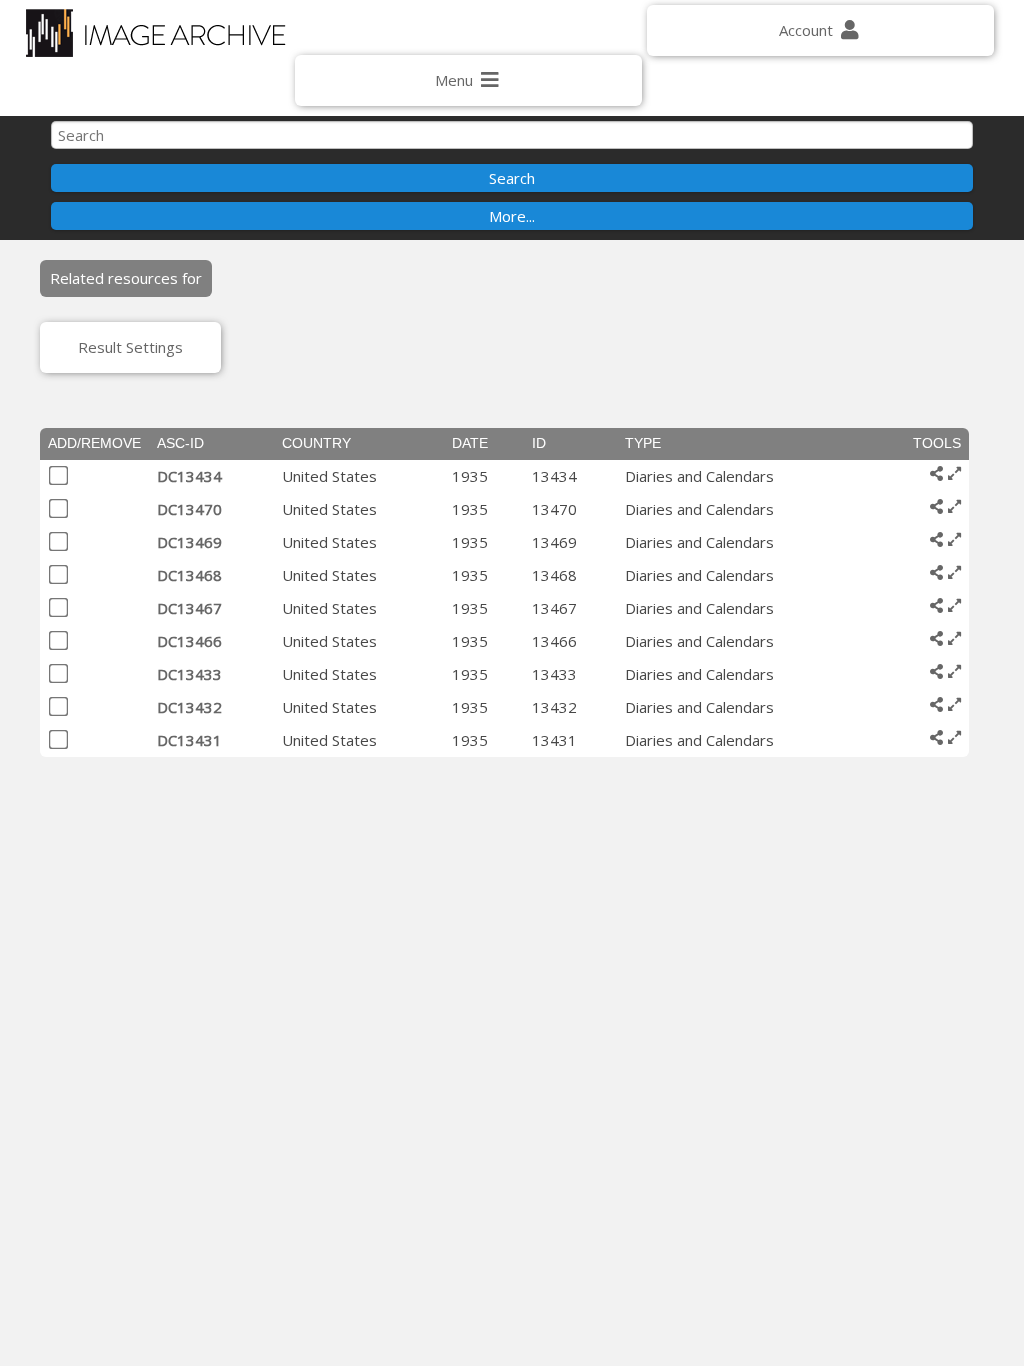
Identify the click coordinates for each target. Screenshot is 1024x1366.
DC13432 (189, 707)
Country (316, 443)
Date (470, 443)
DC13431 (189, 740)
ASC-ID (180, 443)
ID (539, 443)
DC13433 (189, 674)
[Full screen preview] (954, 473)
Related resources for (126, 278)
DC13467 (189, 608)
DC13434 (189, 476)
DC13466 (189, 641)
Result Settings (130, 347)
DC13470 (189, 509)
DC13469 (189, 542)
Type (643, 443)
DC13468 (189, 575)
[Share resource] (936, 473)
